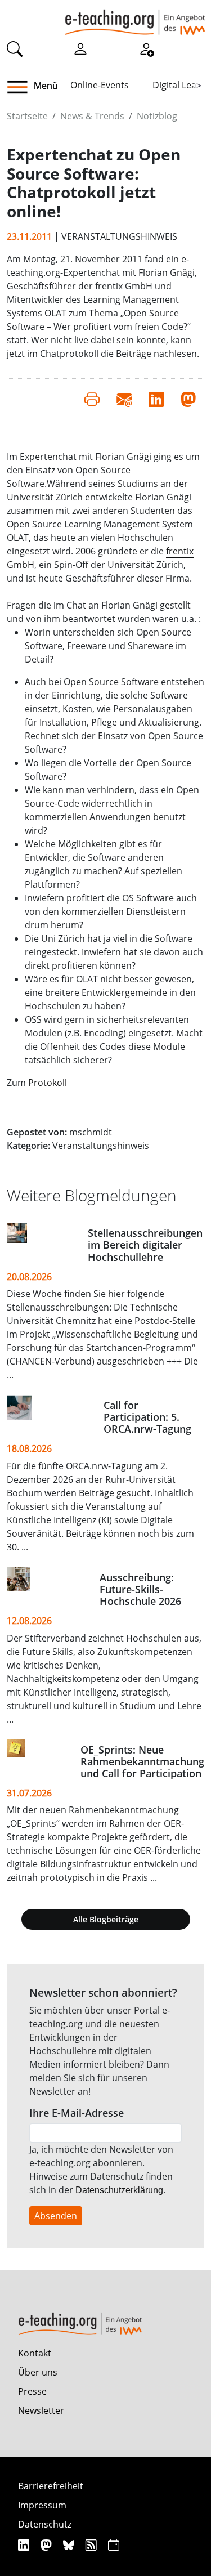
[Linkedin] (25, 2545)
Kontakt (35, 2353)
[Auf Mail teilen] (124, 399)
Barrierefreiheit (51, 2486)
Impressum (42, 2505)
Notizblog (157, 116)
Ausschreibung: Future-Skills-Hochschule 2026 (140, 1589)
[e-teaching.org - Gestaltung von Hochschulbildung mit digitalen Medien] (135, 17)
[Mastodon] (48, 2545)
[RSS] (93, 2545)
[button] (22, 87)
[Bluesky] (70, 2545)
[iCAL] (114, 2545)
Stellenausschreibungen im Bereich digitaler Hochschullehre (145, 1245)
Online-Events (100, 85)
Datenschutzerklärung (119, 2190)
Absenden (56, 2216)
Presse (32, 2391)
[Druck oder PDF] (92, 399)
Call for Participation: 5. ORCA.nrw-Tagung (147, 1417)
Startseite (27, 116)
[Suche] (15, 48)
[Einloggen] (80, 48)
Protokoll (48, 1083)
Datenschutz (45, 2524)
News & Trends (92, 116)
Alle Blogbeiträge (106, 1919)
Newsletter (41, 2410)
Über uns (38, 2372)
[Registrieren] (146, 48)
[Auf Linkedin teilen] (156, 399)
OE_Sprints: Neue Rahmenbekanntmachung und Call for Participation (142, 1761)
